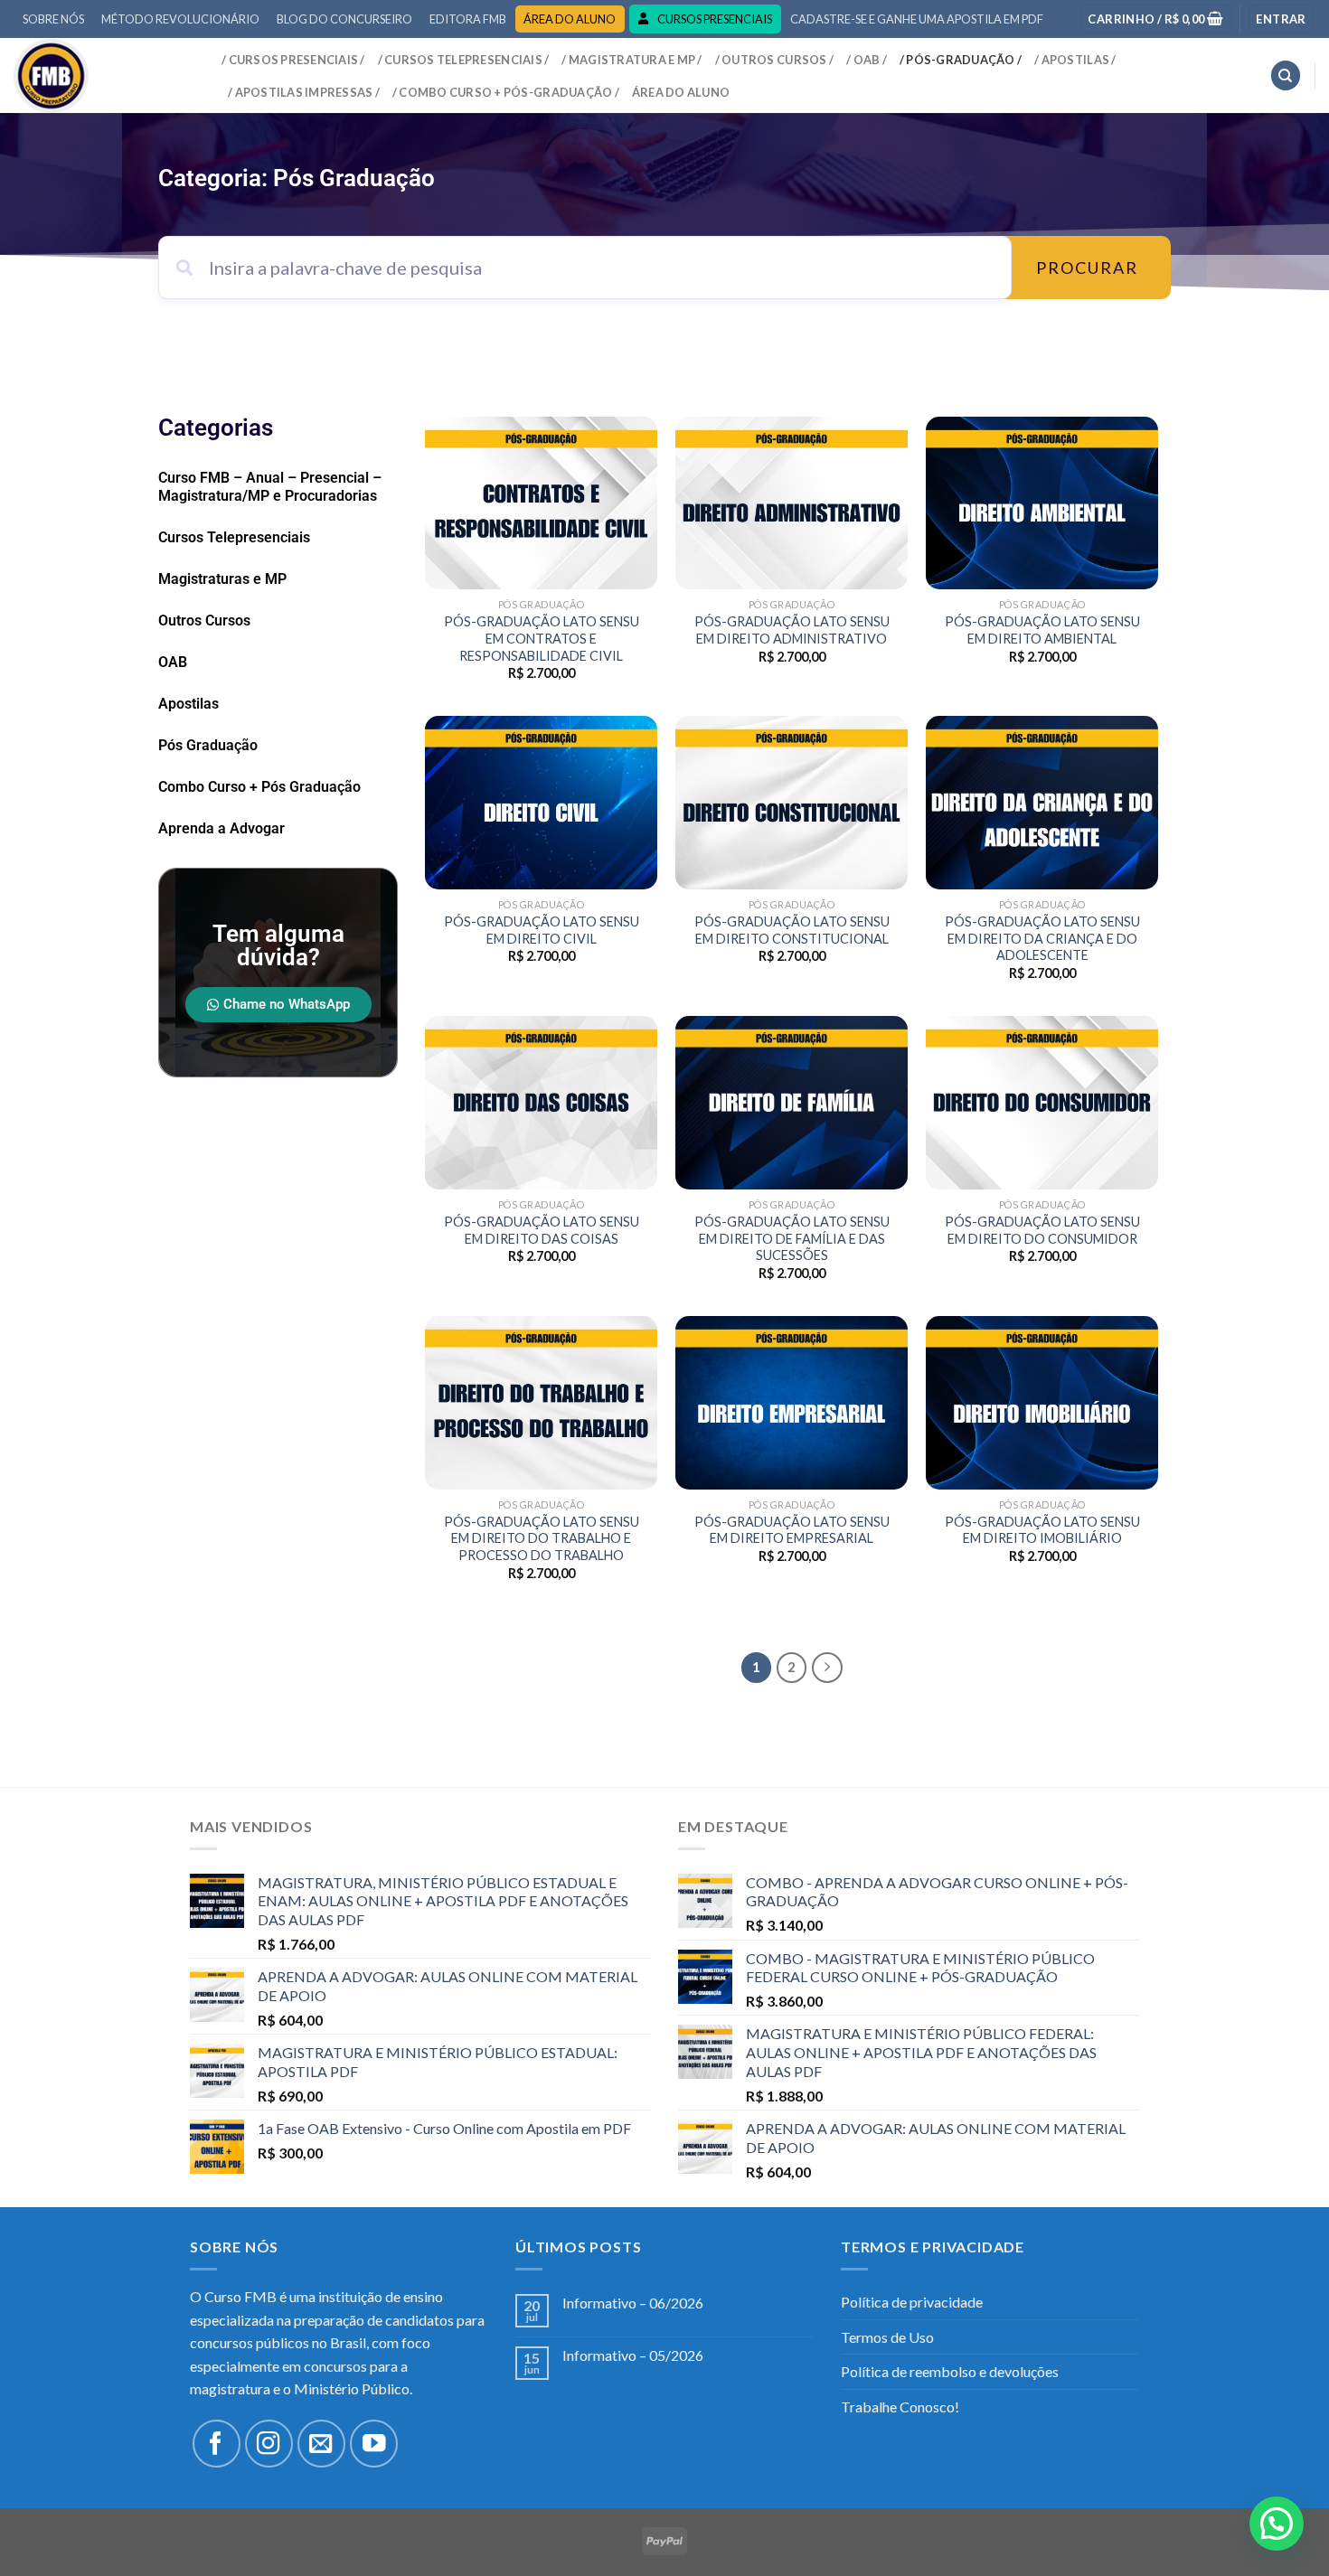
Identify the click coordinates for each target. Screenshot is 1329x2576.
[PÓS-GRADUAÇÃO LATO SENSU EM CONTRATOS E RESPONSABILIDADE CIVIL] (541, 503)
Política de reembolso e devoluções (950, 2371)
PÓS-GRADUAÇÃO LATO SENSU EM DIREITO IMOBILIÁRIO (1042, 1530)
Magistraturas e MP (222, 579)
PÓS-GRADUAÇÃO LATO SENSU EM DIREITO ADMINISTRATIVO (792, 630)
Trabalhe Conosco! (900, 2407)
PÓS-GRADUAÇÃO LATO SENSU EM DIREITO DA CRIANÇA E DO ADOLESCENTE (1042, 938)
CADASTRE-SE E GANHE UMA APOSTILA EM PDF (917, 19)
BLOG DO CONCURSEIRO (344, 19)
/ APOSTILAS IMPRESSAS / (304, 92)
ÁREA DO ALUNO (570, 19)
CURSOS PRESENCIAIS (715, 19)
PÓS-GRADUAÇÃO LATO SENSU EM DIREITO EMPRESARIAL (792, 1530)
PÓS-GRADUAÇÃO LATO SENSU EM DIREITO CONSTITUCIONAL (792, 930)
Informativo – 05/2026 (633, 2355)
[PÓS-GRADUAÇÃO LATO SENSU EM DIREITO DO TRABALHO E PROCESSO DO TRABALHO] (541, 1403)
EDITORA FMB (468, 19)
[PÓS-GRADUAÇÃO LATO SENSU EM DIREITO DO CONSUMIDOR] (1042, 1103)
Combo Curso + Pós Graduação (259, 787)
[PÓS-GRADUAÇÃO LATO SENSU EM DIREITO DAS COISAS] (541, 1103)
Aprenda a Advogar (221, 828)
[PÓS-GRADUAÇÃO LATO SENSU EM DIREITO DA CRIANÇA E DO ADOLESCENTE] (1042, 803)
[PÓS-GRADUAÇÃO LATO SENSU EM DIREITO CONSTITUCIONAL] (792, 803)
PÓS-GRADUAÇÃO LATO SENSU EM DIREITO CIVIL (542, 930)
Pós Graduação (208, 745)
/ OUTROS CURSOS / (774, 60)
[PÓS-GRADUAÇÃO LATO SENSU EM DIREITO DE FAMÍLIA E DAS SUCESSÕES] (792, 1103)
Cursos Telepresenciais (234, 537)
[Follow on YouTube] (374, 2444)
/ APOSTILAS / (1075, 60)
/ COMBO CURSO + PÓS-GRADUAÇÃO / (506, 92)
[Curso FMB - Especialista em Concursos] (104, 75)
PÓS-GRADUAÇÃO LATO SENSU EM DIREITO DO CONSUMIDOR (1042, 1230)
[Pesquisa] (1286, 75)
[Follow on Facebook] (217, 2444)
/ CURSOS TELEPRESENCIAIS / (464, 60)
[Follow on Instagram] (269, 2444)
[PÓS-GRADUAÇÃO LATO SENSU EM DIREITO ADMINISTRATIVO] (792, 503)
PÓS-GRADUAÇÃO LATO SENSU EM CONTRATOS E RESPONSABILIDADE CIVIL (542, 638)
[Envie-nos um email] (321, 2444)
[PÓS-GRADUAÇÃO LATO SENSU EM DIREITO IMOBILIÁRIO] (1042, 1403)
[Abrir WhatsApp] (1284, 2530)
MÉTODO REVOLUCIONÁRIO (180, 19)
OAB (173, 662)
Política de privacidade (912, 2302)
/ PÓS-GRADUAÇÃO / (961, 60)
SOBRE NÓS (53, 19)
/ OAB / (867, 60)
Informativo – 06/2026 (633, 2303)
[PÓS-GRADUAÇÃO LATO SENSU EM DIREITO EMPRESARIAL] (792, 1403)
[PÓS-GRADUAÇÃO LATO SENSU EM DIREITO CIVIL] (541, 803)
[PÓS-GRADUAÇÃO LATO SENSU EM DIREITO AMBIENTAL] (1042, 503)
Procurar (1087, 268)
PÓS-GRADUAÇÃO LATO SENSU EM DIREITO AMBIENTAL (1042, 630)
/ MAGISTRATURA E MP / (632, 60)
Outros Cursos (204, 620)
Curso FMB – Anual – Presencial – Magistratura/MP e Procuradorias (270, 487)
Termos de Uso (887, 2337)
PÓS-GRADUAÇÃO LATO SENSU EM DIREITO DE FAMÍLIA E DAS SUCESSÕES (792, 1238)
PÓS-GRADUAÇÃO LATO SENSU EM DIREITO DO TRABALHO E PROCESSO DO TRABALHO (542, 1538)
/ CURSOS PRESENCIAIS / (293, 60)
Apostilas (189, 704)
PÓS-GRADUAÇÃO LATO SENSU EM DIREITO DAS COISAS (542, 1230)
